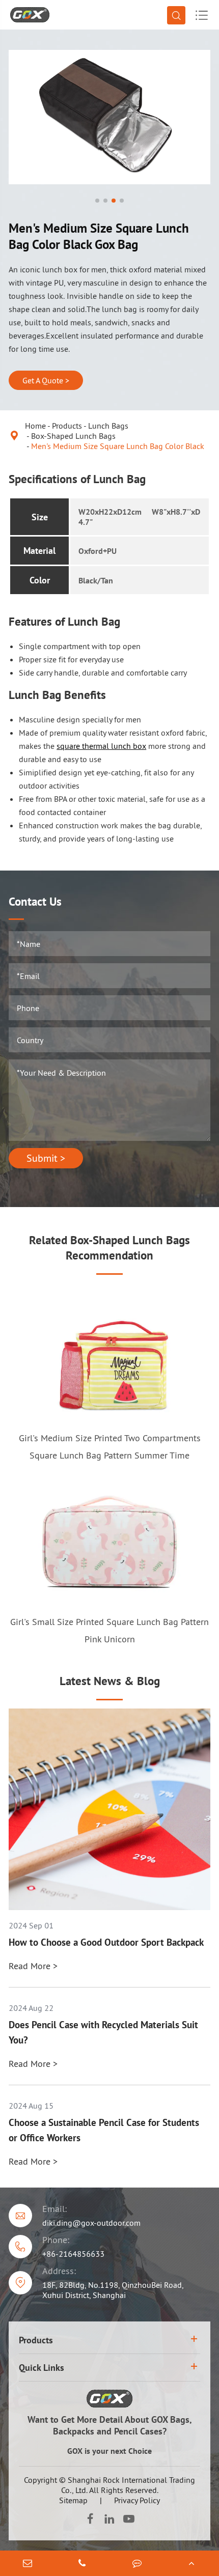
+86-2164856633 (73, 2254)
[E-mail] (28, 2563)
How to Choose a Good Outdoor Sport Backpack (106, 1942)
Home (35, 426)
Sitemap (73, 2500)
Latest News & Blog (110, 1681)
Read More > (33, 1966)
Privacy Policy (137, 2500)
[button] (97, 201)
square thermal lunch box (101, 746)
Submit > (46, 1158)
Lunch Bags (108, 426)
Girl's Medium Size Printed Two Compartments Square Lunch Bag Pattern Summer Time (110, 1447)
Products (67, 426)
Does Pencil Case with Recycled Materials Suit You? (103, 2032)
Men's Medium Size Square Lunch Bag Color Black (118, 446)
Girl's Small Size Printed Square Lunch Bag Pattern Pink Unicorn (109, 1630)
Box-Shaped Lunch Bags (73, 436)
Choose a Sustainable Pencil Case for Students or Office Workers (104, 2130)
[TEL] (83, 2563)
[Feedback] (137, 2563)
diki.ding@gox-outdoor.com (91, 2223)
